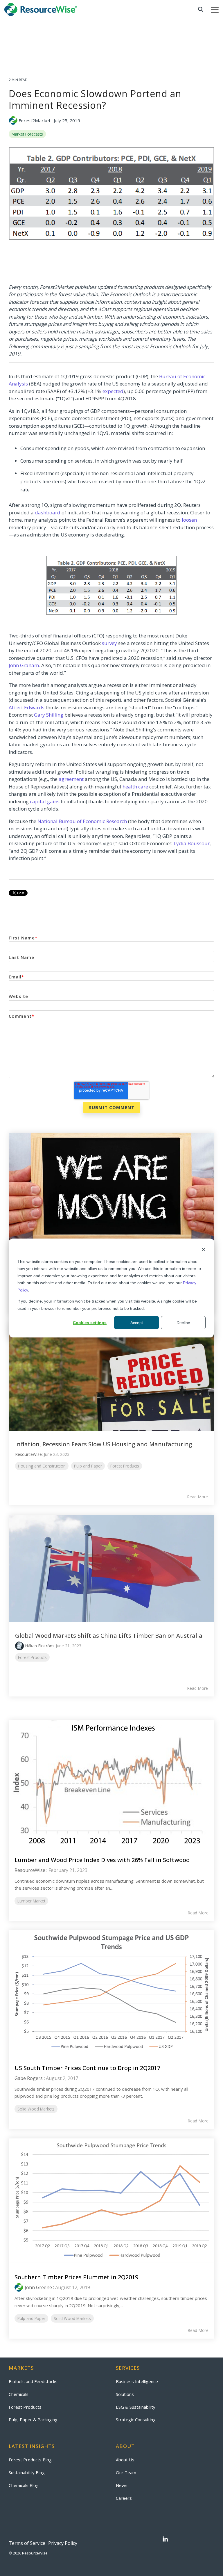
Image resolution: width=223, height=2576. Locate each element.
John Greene (38, 2287)
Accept (137, 1323)
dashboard (48, 512)
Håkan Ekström (39, 1646)
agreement (71, 779)
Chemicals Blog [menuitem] (24, 2485)
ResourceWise (28, 1454)
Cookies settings (90, 1323)
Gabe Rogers (29, 2078)
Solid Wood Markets (36, 2109)
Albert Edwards (27, 707)
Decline (183, 1323)
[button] (215, 9)
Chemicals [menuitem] (19, 2394)
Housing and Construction (42, 1466)
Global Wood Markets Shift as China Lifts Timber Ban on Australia (109, 1636)
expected (113, 391)
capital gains (45, 801)
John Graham (24, 665)
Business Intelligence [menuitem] (137, 2381)
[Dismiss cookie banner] (204, 1250)
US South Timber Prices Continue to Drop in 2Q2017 (87, 2068)
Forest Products (125, 1466)
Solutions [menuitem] (125, 2394)
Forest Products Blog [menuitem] (30, 2460)
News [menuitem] (122, 2485)
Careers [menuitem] (124, 2498)
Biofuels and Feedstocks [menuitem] (33, 2381)
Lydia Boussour (192, 843)
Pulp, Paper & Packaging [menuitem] (33, 2419)
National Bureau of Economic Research (82, 821)
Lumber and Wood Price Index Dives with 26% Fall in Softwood (102, 1860)
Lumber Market (31, 1901)
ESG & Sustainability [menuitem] (136, 2407)
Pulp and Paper (88, 1466)
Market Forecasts (27, 134)
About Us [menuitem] (125, 2460)
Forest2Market (35, 120)
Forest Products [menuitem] (25, 2407)
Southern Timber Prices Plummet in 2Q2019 (76, 2277)
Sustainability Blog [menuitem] (27, 2472)
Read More (197, 1497)
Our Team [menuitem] (126, 2472)
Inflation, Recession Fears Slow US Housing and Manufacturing (104, 1444)
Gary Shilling (49, 715)
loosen (189, 520)
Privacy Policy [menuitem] (63, 2543)
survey (109, 643)
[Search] (201, 9)
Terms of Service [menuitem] (27, 2543)
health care (135, 787)
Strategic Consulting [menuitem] (136, 2419)
